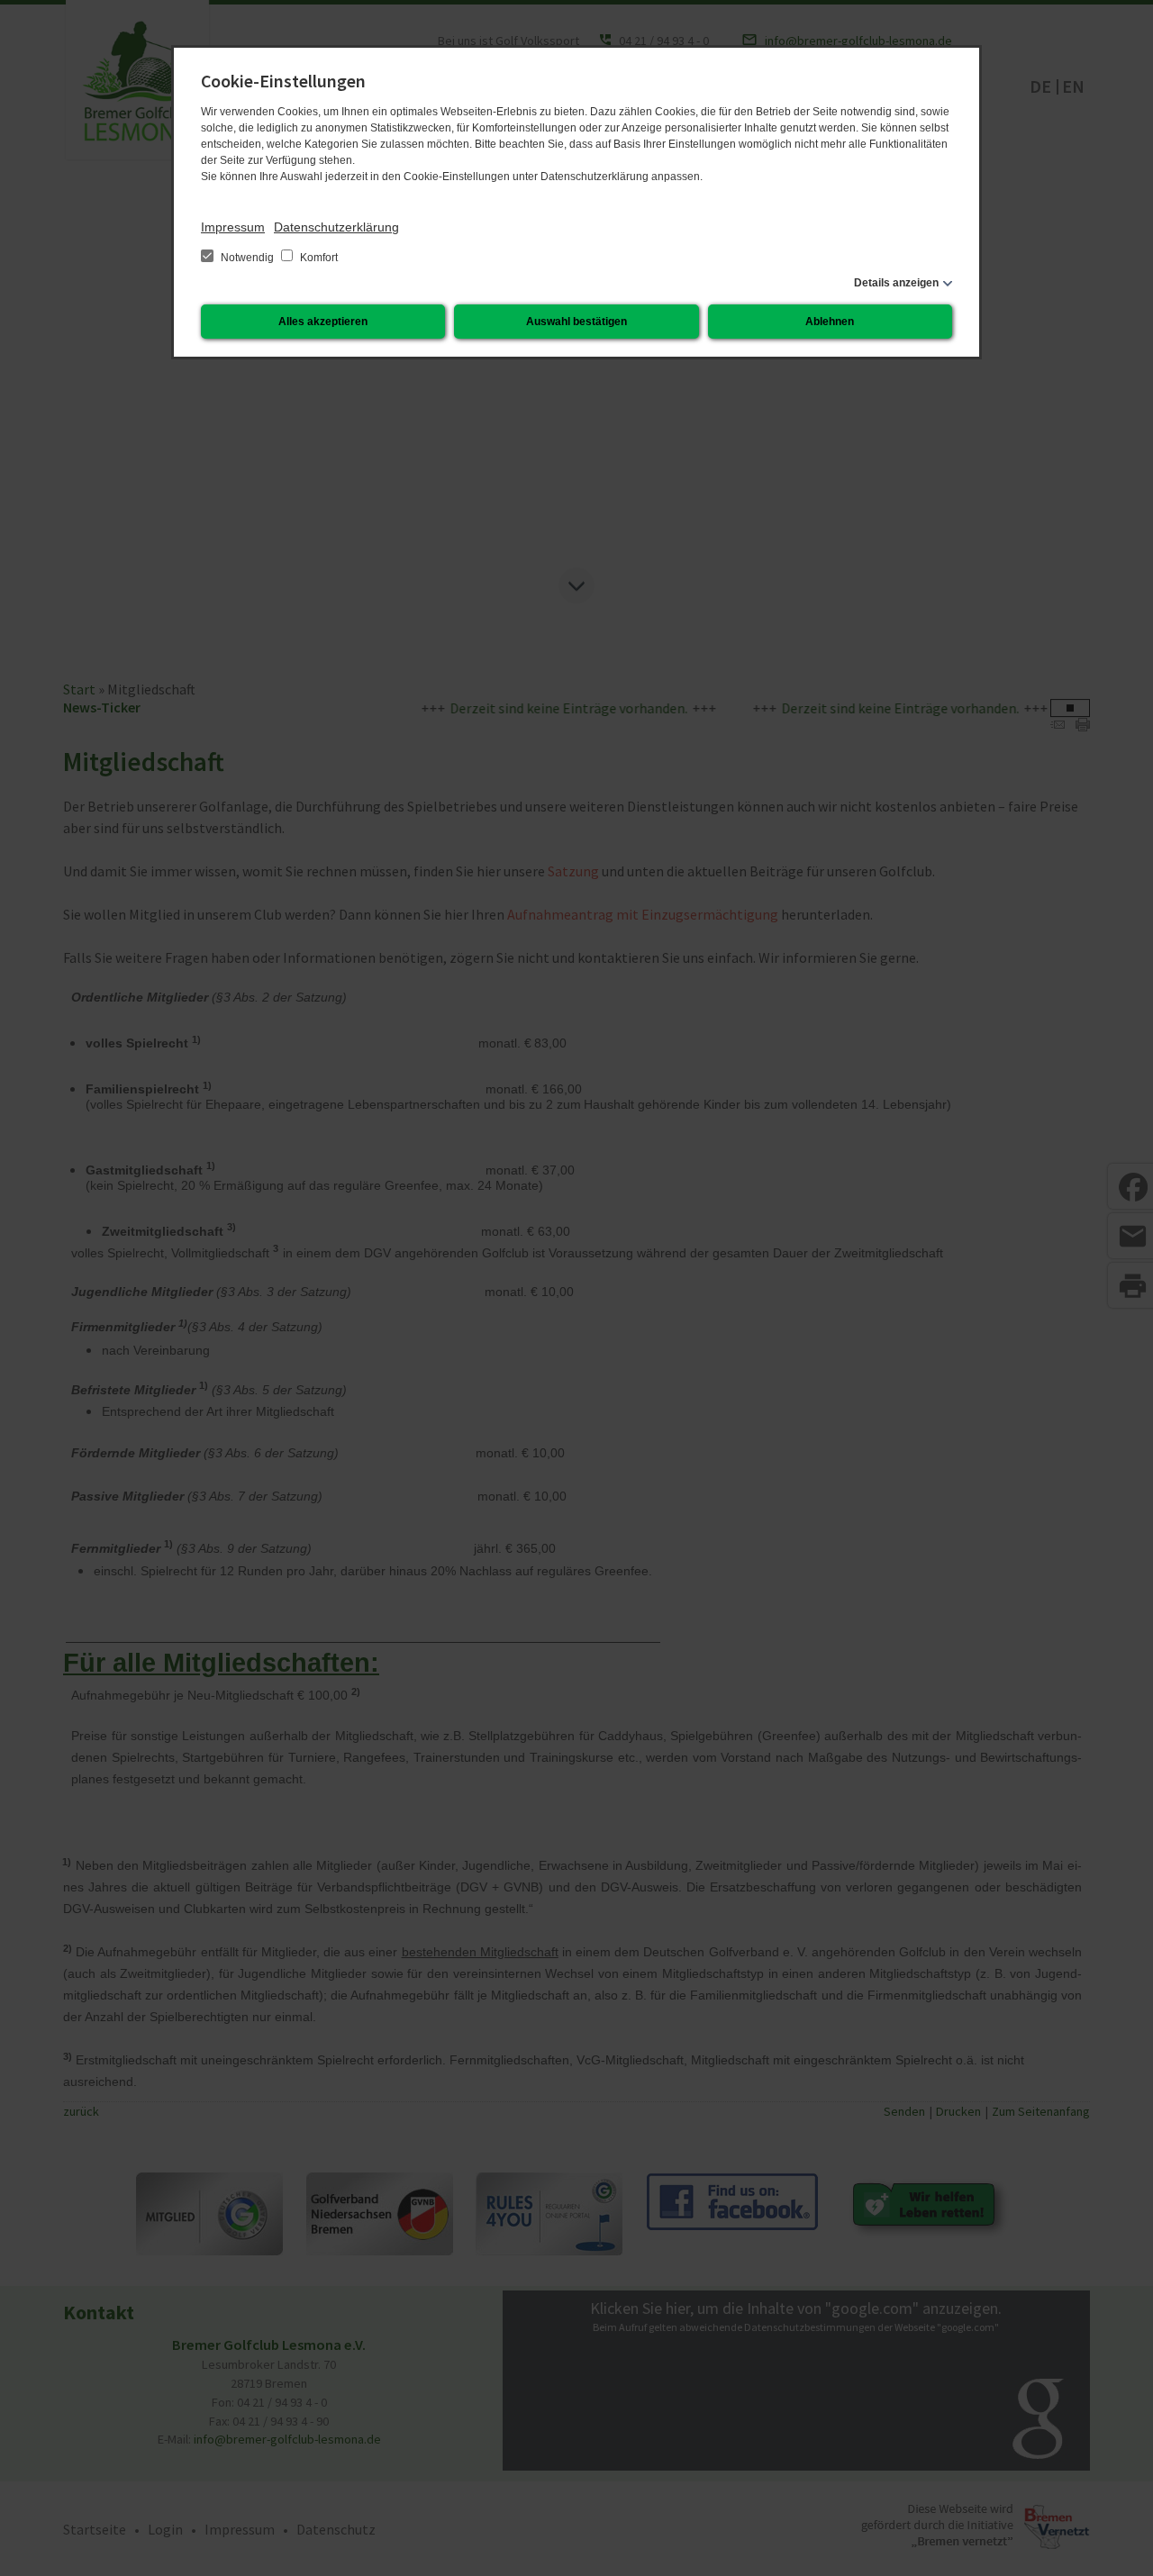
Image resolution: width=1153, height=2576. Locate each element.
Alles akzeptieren (323, 322)
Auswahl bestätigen (576, 322)
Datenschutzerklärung (336, 227)
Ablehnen (830, 322)
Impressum (233, 227)
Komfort (318, 258)
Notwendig (247, 258)
